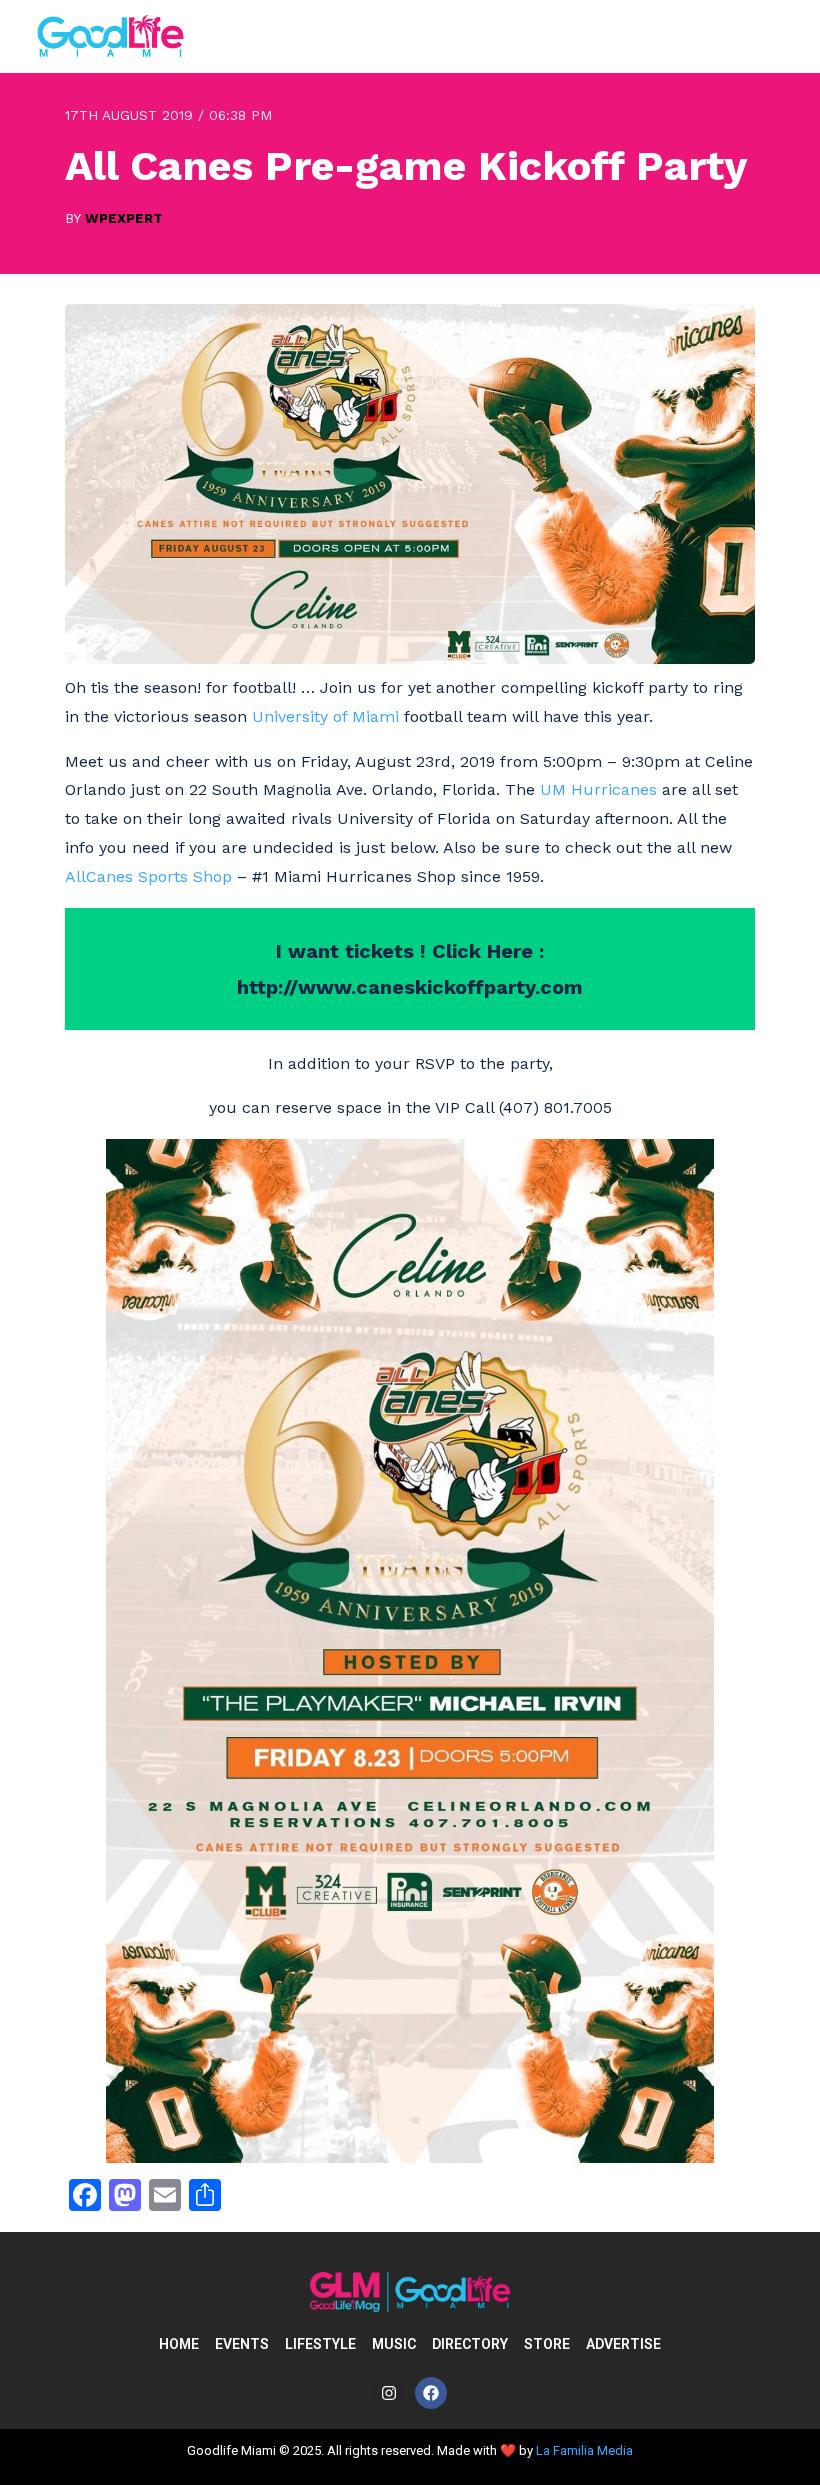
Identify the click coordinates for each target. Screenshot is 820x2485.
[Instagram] (389, 2393)
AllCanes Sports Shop (148, 876)
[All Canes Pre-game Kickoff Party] (410, 658)
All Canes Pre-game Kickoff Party (406, 165)
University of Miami (328, 716)
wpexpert (124, 218)
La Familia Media (584, 2450)
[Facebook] (431, 2393)
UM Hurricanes (598, 789)
